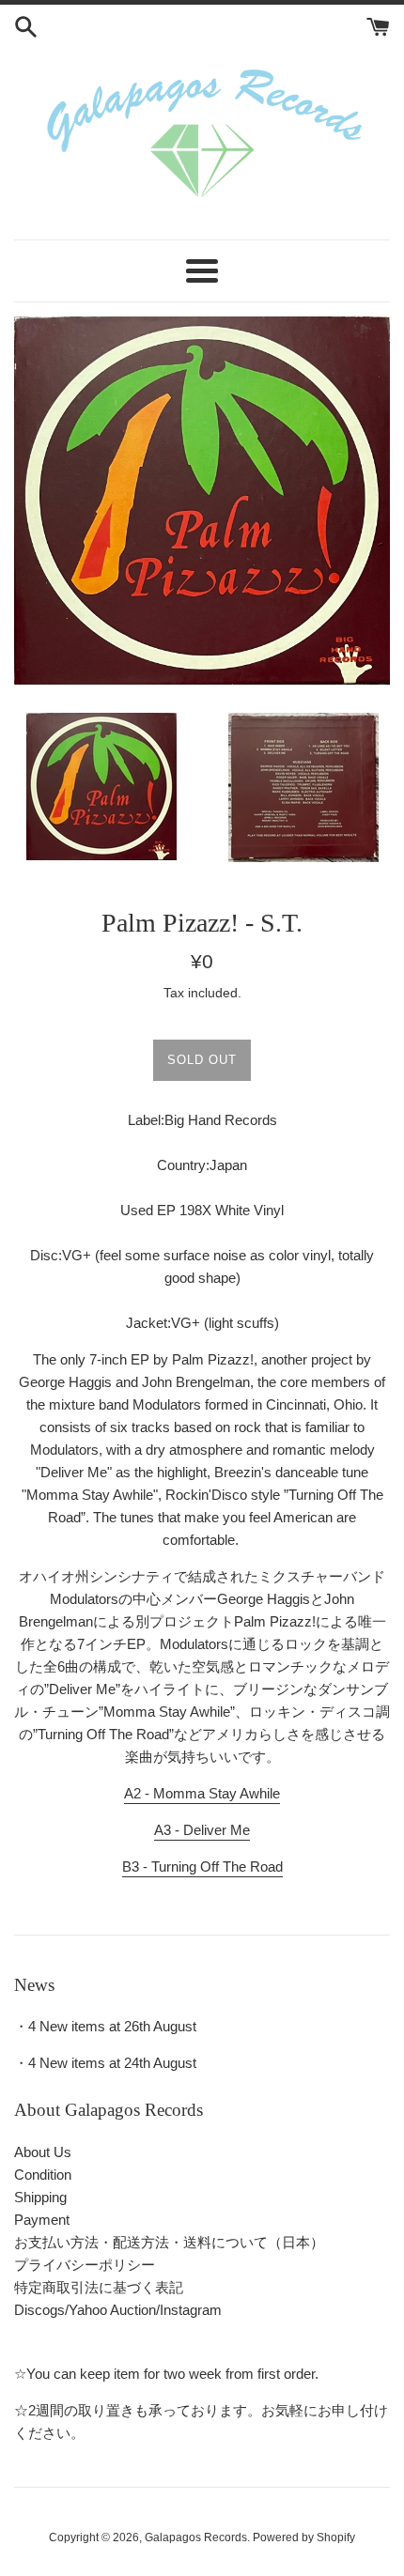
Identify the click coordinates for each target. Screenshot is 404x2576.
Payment (42, 2220)
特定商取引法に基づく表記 (99, 2287)
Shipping (40, 2197)
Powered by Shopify (304, 2537)
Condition (43, 2175)
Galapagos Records (196, 2537)
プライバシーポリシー (85, 2265)
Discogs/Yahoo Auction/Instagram (118, 2310)
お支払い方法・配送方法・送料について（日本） (169, 2242)
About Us (43, 2152)
